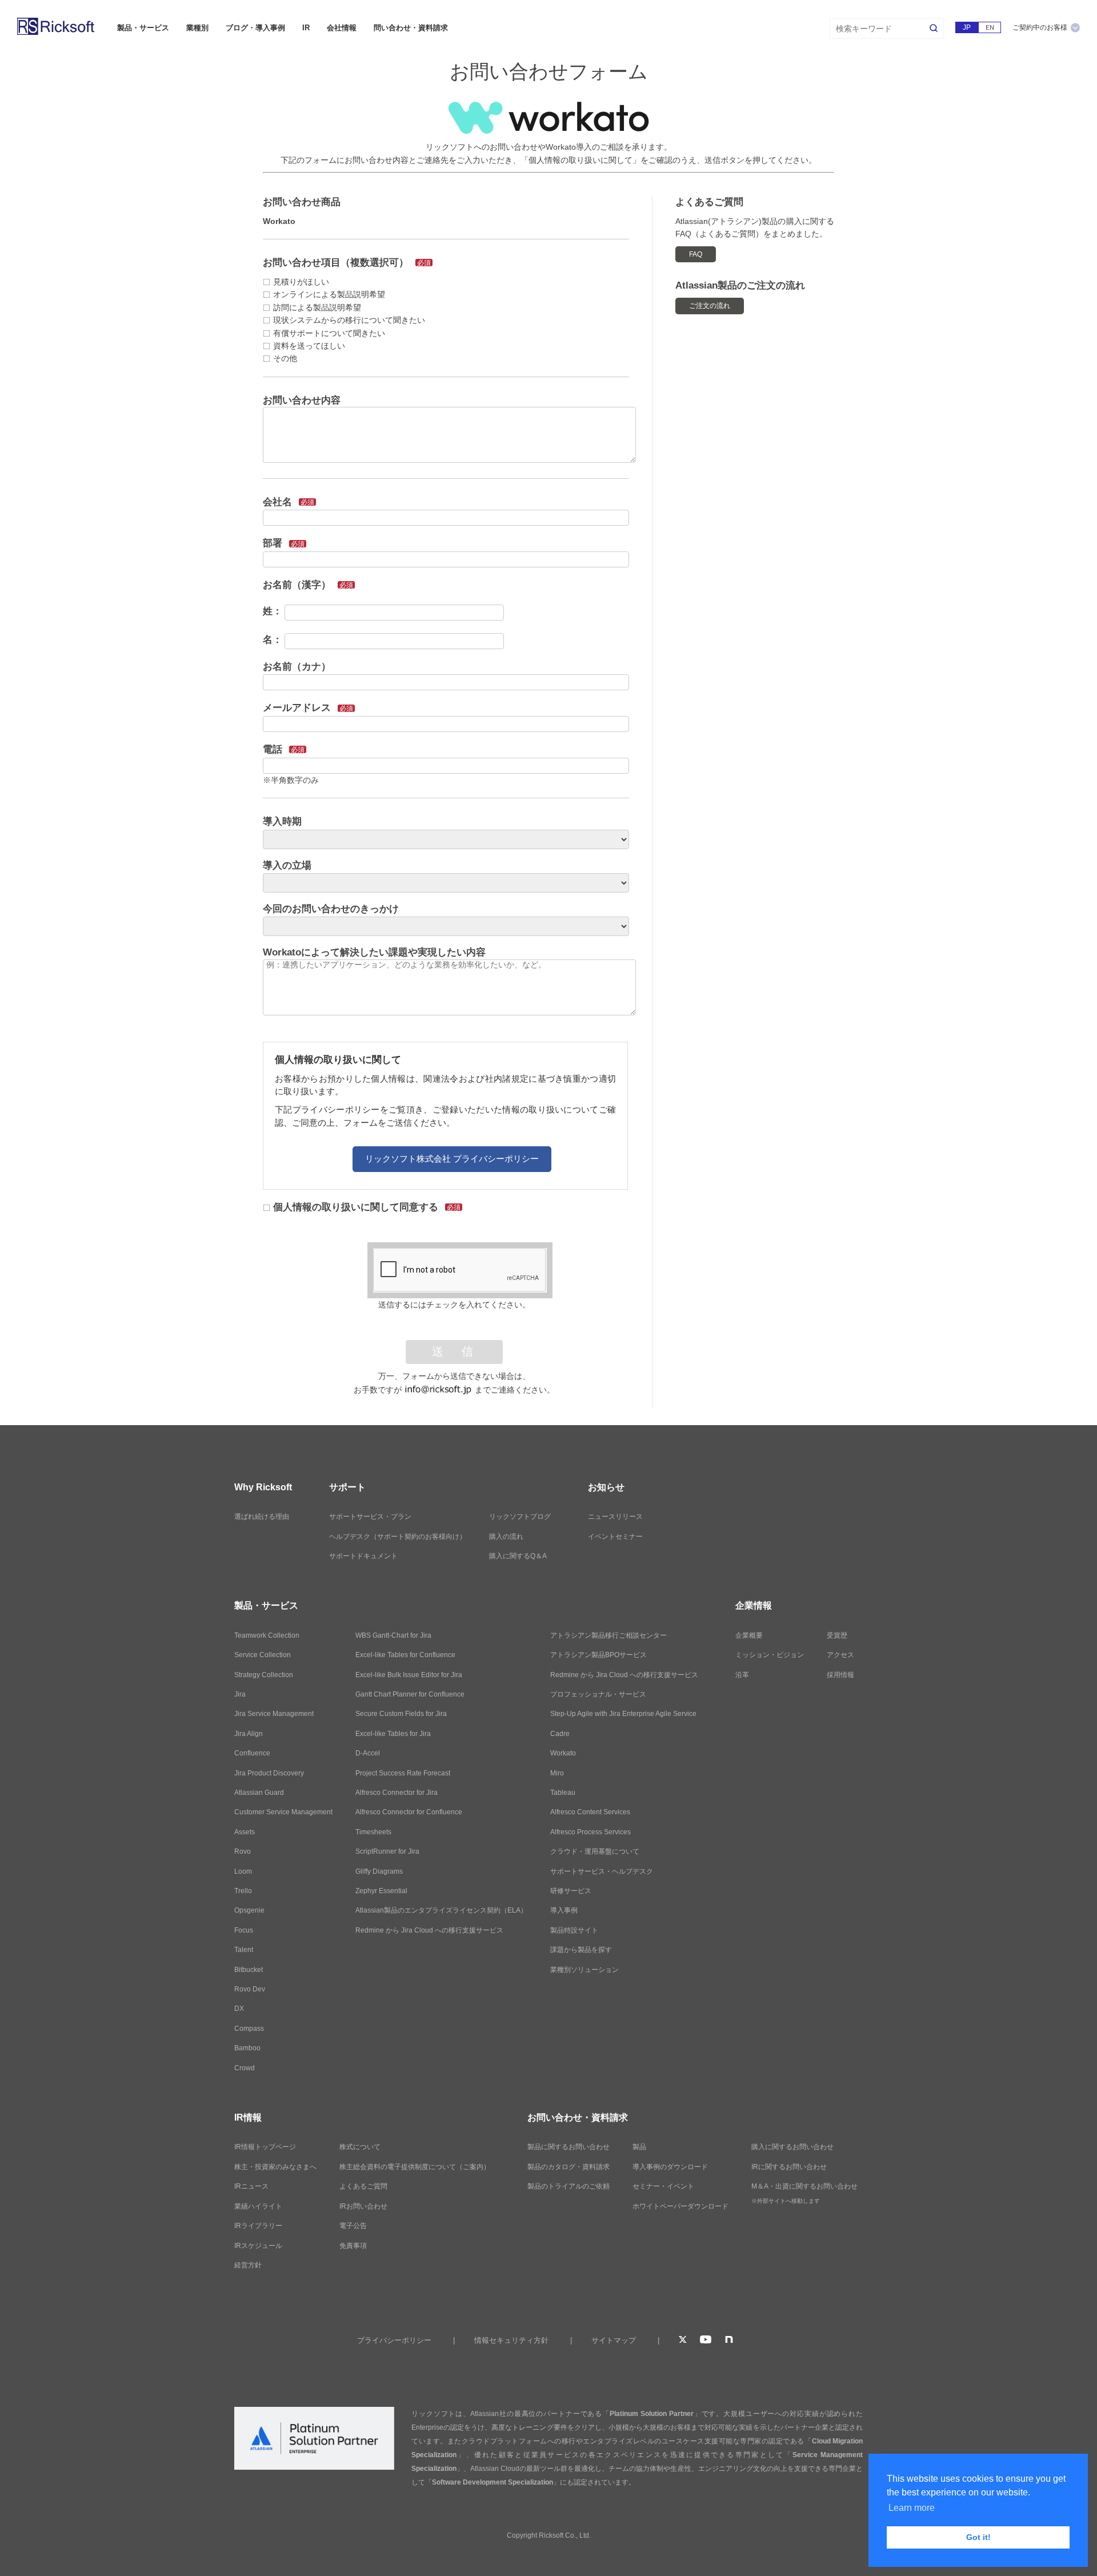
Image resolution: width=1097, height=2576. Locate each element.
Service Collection (263, 1655)
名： (273, 640)
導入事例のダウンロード (670, 2167)
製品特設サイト (574, 1930)
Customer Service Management (283, 1812)
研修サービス (571, 1891)
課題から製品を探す (581, 1950)
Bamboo (247, 2048)
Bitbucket (249, 1970)
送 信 (454, 1352)
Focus (244, 1930)
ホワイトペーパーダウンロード (680, 2206)
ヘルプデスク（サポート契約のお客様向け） (398, 1537)
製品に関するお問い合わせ (568, 2147)
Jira (240, 1694)
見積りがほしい (301, 282)
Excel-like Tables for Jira (393, 1734)
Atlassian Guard (259, 1793)
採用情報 (840, 1675)
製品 (639, 2147)
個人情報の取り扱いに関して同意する (367, 1207)
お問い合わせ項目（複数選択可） (347, 263)
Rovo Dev (250, 1989)
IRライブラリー (258, 2226)
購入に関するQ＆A (518, 1556)
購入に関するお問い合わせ (792, 2147)
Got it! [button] (978, 2537)
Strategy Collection (264, 1675)
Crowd (245, 2068)
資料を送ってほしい (309, 346)
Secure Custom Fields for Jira (401, 1714)
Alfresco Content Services (590, 1812)
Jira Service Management (274, 1714)
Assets (245, 1832)
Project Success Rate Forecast (403, 1773)
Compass (249, 2029)
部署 (284, 543)
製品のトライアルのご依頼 (568, 2186)
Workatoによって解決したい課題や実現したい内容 (374, 952)
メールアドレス (308, 708)
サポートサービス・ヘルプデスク (602, 1871)
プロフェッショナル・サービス (598, 1694)
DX (239, 2009)
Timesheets (373, 1832)
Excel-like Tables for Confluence (405, 1655)
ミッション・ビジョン (770, 1655)
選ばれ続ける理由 (262, 1517)
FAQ (696, 254)
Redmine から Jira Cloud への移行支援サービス (429, 1930)
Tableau (563, 1793)
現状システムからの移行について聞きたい (349, 320)
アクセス (840, 1655)
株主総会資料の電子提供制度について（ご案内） (415, 2167)
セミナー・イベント (663, 2186)
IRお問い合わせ (363, 2206)
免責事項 (353, 2246)
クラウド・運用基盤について (595, 1851)
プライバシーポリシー (394, 2340)
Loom (243, 1871)
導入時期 (282, 821)
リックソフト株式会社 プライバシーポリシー (452, 1159)
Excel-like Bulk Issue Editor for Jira (409, 1675)
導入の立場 (287, 865)
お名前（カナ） (297, 667)
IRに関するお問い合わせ (789, 2167)
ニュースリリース (615, 1517)
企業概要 (749, 1635)
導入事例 (564, 1910)
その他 (285, 358)
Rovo (243, 1851)
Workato (563, 1753)
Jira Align (249, 1734)
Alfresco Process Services (590, 1832)
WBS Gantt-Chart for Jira (393, 1635)
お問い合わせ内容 (302, 400)
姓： (273, 611)
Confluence (252, 1753)
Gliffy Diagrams (379, 1871)
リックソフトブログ (520, 1517)
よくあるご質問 (363, 2186)
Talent (244, 1950)
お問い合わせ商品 (302, 202)
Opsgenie (249, 1910)
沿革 (742, 1675)
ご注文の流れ (710, 306)
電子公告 (353, 2226)
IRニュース (251, 2186)
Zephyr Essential (381, 1891)
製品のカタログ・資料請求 (568, 2167)
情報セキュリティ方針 (511, 2340)
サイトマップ (614, 2340)
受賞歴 (837, 1635)
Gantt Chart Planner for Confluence (410, 1694)
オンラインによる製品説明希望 (329, 294)
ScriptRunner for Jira (387, 1851)
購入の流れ (506, 1537)
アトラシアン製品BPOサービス (598, 1655)
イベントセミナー (615, 1537)
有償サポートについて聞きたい (329, 333)
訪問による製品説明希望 (317, 307)
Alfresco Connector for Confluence (409, 1812)
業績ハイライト (258, 2206)
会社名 (289, 502)
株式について (360, 2147)
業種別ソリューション (584, 1970)
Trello (243, 1891)
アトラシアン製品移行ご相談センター (608, 1635)
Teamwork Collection (267, 1635)
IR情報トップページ (265, 2147)
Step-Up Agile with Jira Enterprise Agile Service (623, 1714)
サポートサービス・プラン (370, 1517)
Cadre (560, 1734)
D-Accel (368, 1753)
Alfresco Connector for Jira (397, 1793)
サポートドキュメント (363, 1556)
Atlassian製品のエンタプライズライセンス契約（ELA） (441, 1910)
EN (990, 27)
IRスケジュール (258, 2246)
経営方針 (248, 2265)
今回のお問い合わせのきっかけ (331, 909)
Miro (557, 1773)
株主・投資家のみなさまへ (275, 2167)
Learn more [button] (912, 2508)
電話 (284, 749)
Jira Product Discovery (269, 1773)
